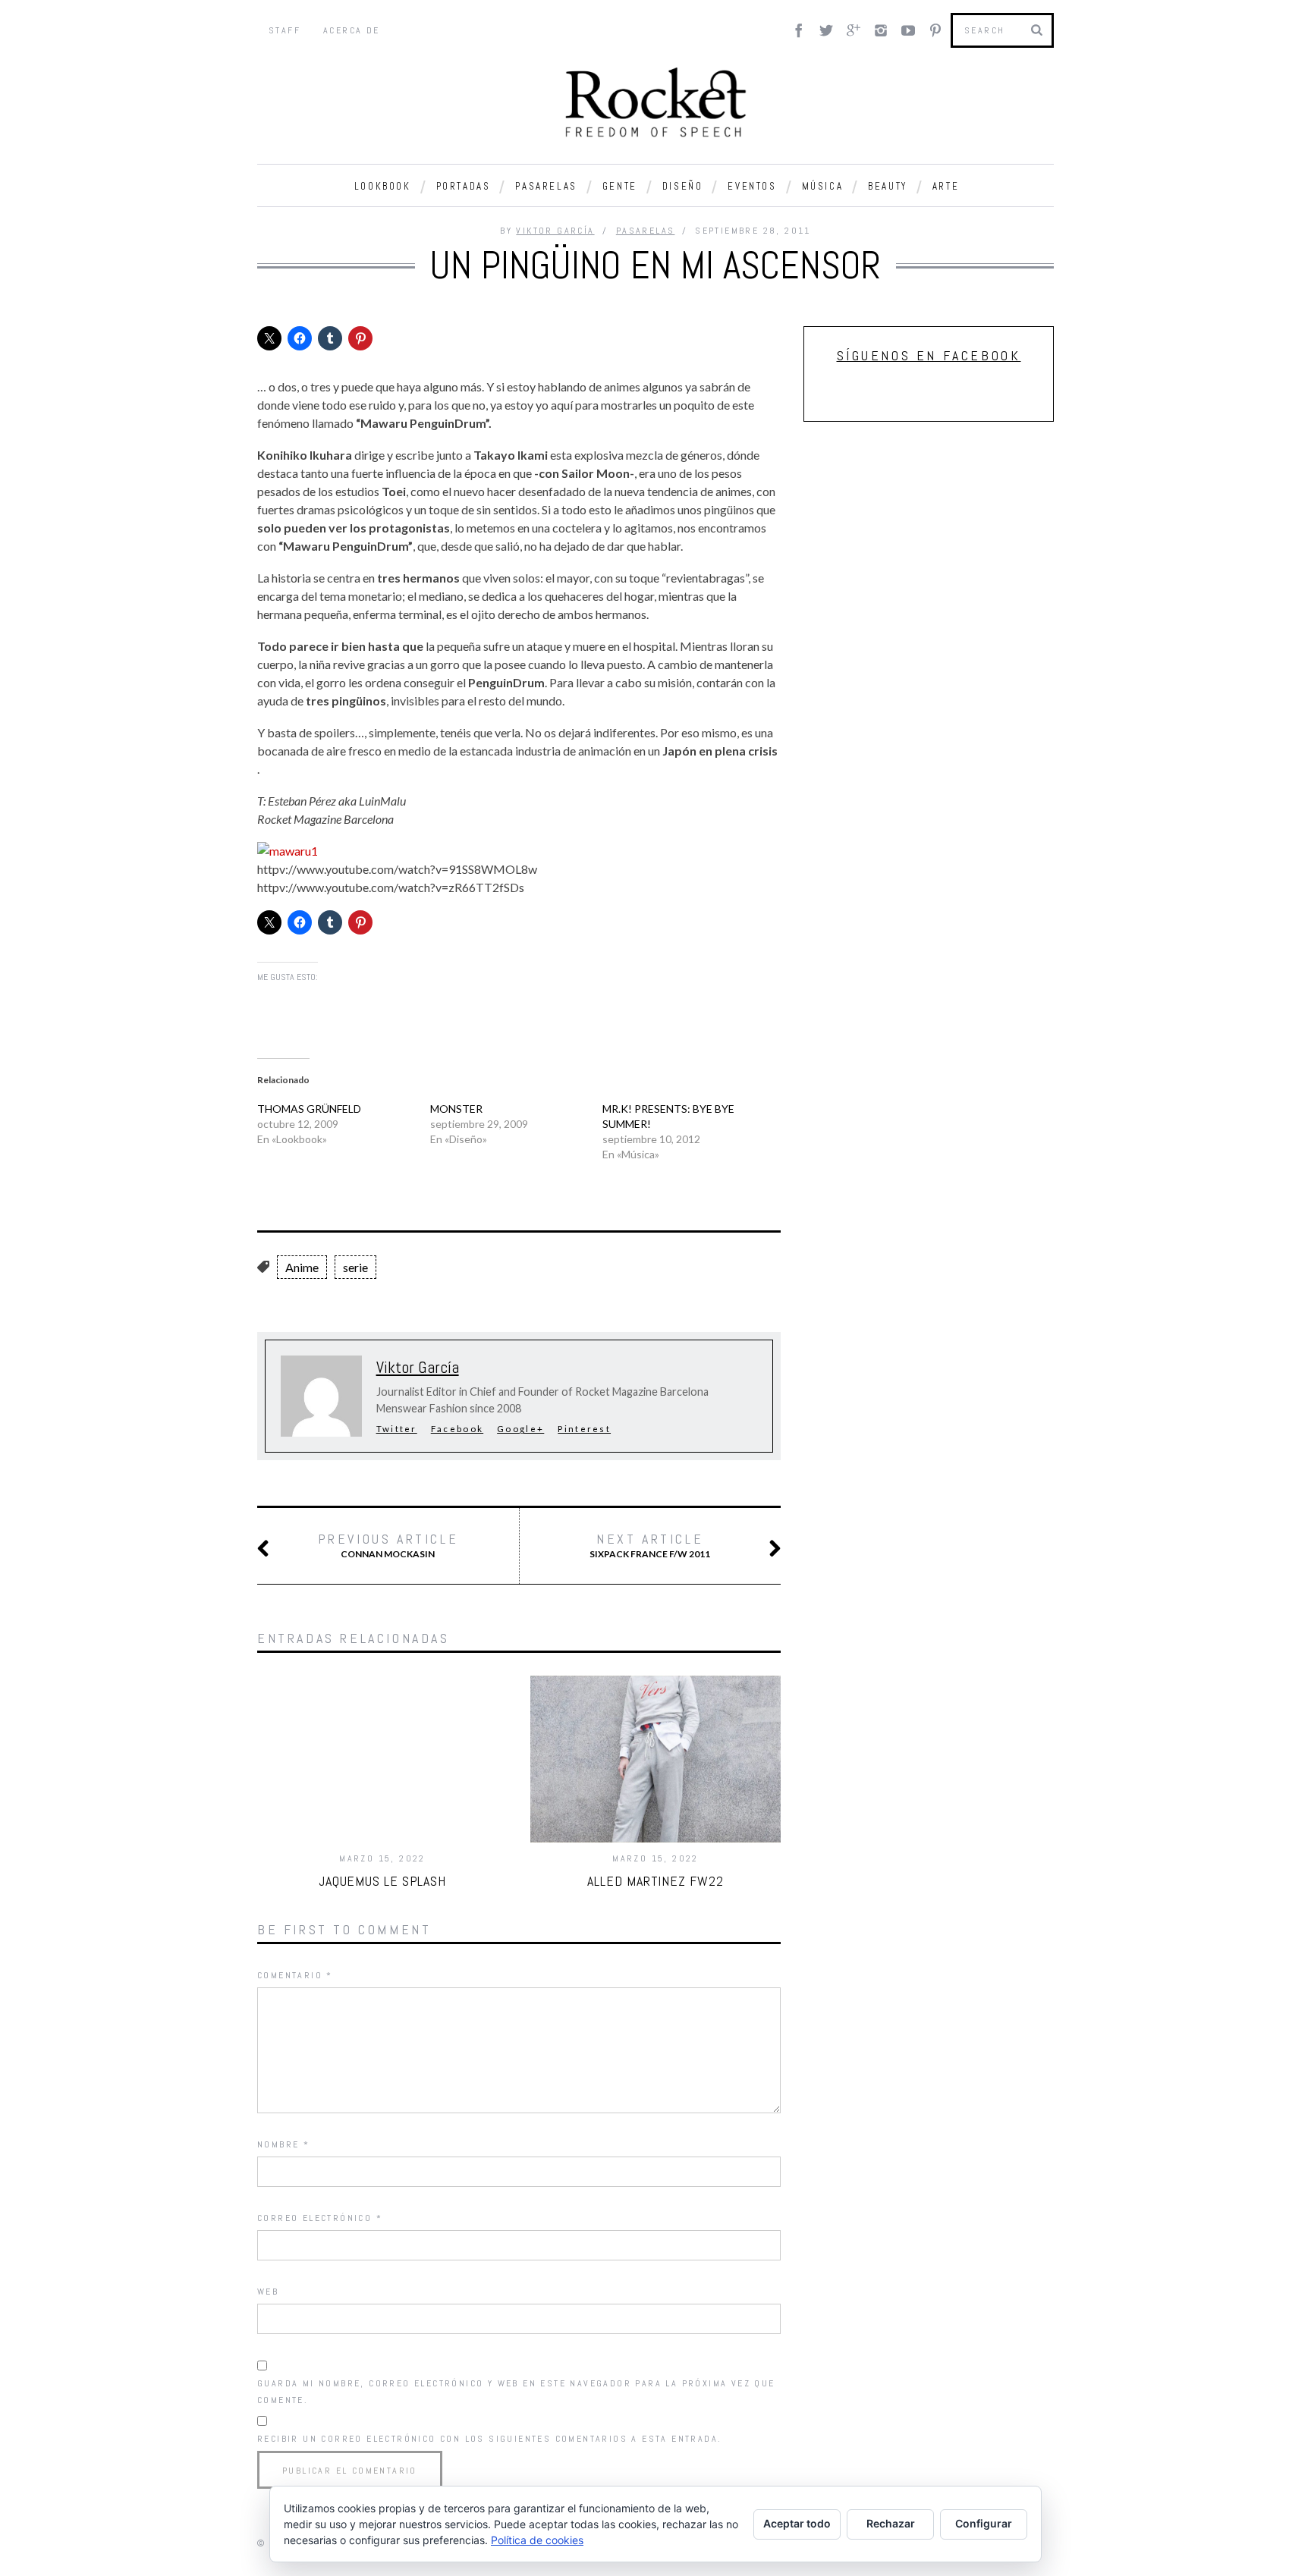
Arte (946, 186)
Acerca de (352, 30)
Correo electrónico (320, 2218)
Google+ (520, 1429)
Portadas (464, 186)
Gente (620, 186)
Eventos (752, 186)
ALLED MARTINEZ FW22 (655, 1881)
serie (355, 1267)
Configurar (984, 2523)
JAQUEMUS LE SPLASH (382, 1881)
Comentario (295, 1975)
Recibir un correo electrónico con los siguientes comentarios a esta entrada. (489, 2439)
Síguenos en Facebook (929, 355)
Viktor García (555, 231)
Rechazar (891, 2523)
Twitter (397, 1429)
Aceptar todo (797, 2523)
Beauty (888, 186)
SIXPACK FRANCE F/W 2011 (650, 1545)
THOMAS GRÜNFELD (309, 1109)
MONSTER (456, 1109)
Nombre (283, 2144)
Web (268, 2292)
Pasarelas (546, 186)
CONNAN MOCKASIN (388, 1545)
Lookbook (383, 186)
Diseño (683, 186)
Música (823, 186)
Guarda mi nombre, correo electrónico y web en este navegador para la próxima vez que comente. (516, 2392)
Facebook (457, 1429)
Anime (302, 1267)
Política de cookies (537, 2540)
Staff (285, 30)
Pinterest (584, 1429)
